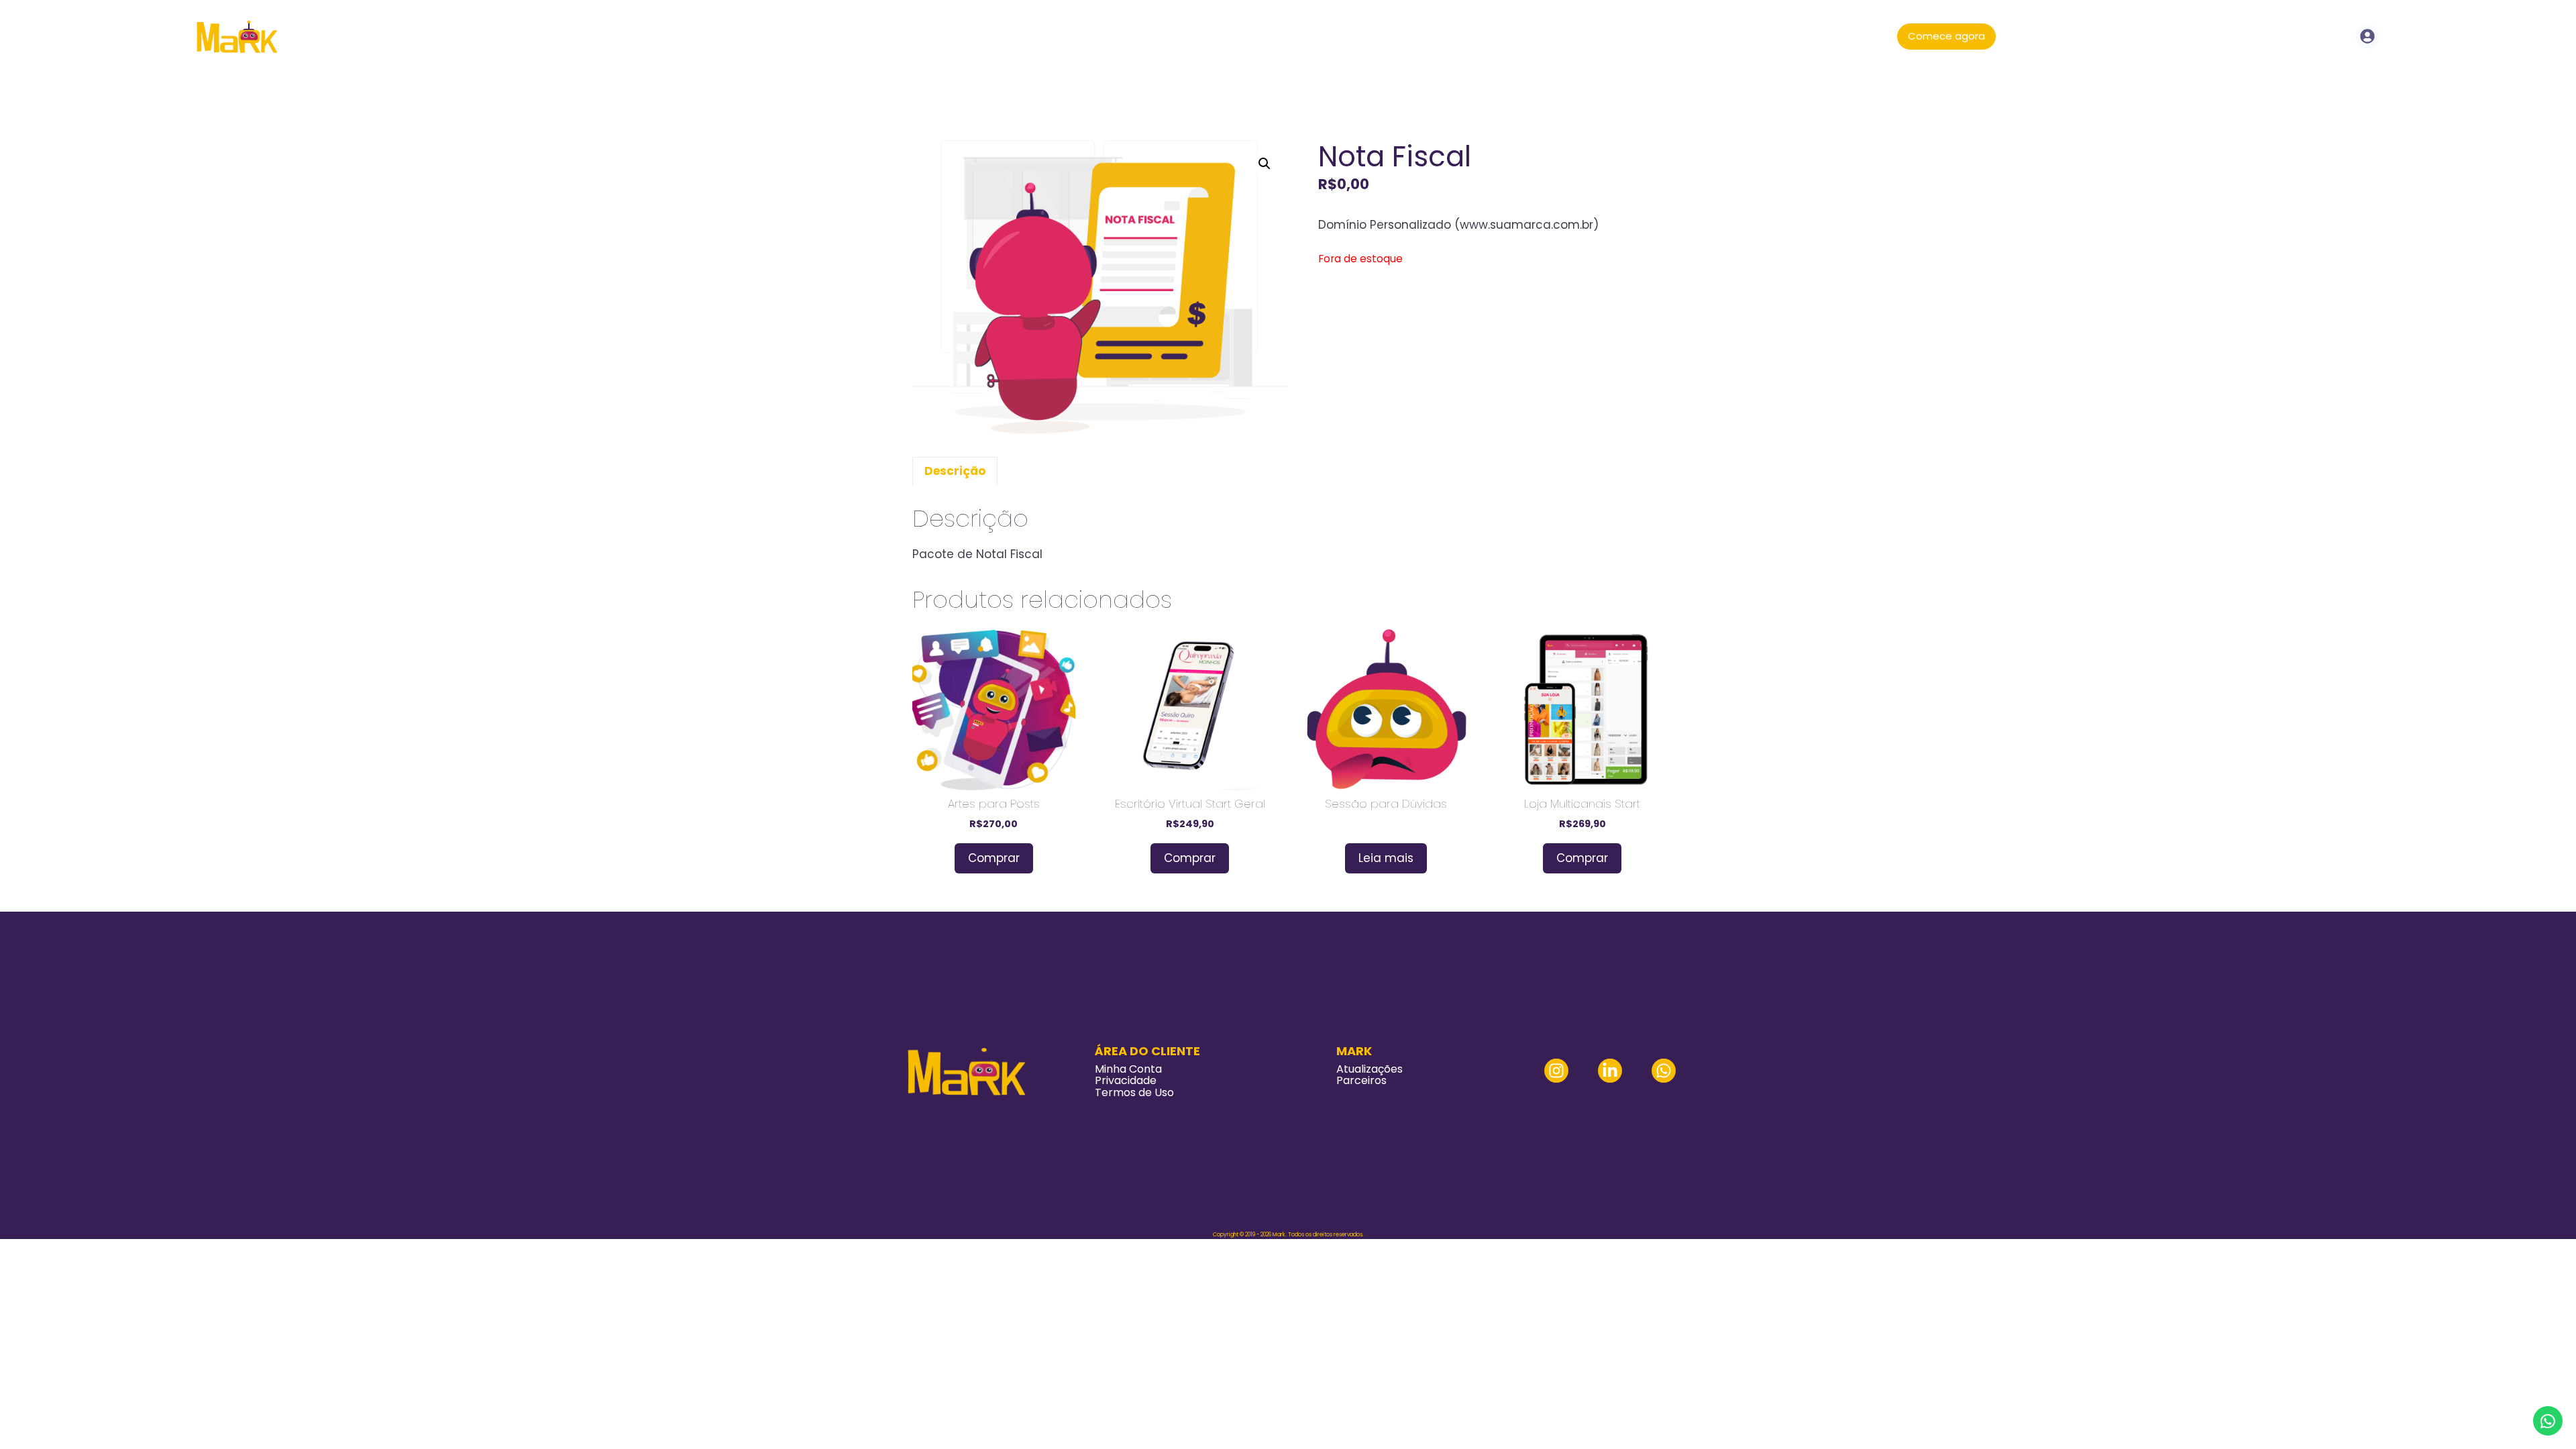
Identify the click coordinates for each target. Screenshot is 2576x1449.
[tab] (955, 472)
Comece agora (1946, 36)
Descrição (955, 471)
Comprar (994, 858)
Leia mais (1386, 858)
